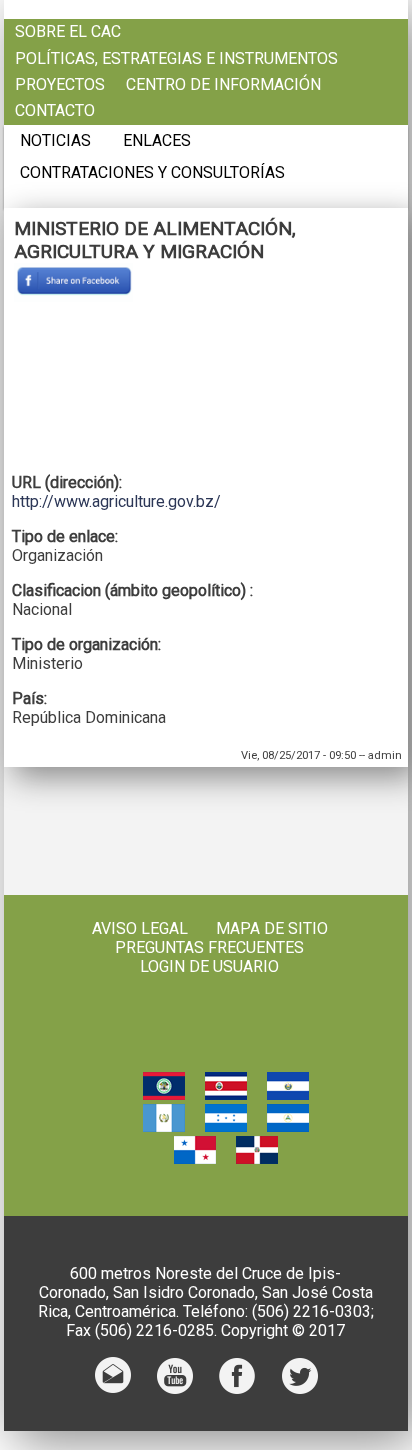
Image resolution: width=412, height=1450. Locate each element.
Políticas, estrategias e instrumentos (176, 59)
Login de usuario (209, 966)
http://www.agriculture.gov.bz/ (116, 501)
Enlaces (157, 141)
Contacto (55, 111)
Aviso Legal (140, 928)
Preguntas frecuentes (209, 947)
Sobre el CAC (68, 32)
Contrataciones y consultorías (152, 173)
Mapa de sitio (272, 928)
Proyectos (60, 85)
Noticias (55, 141)
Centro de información (223, 85)
